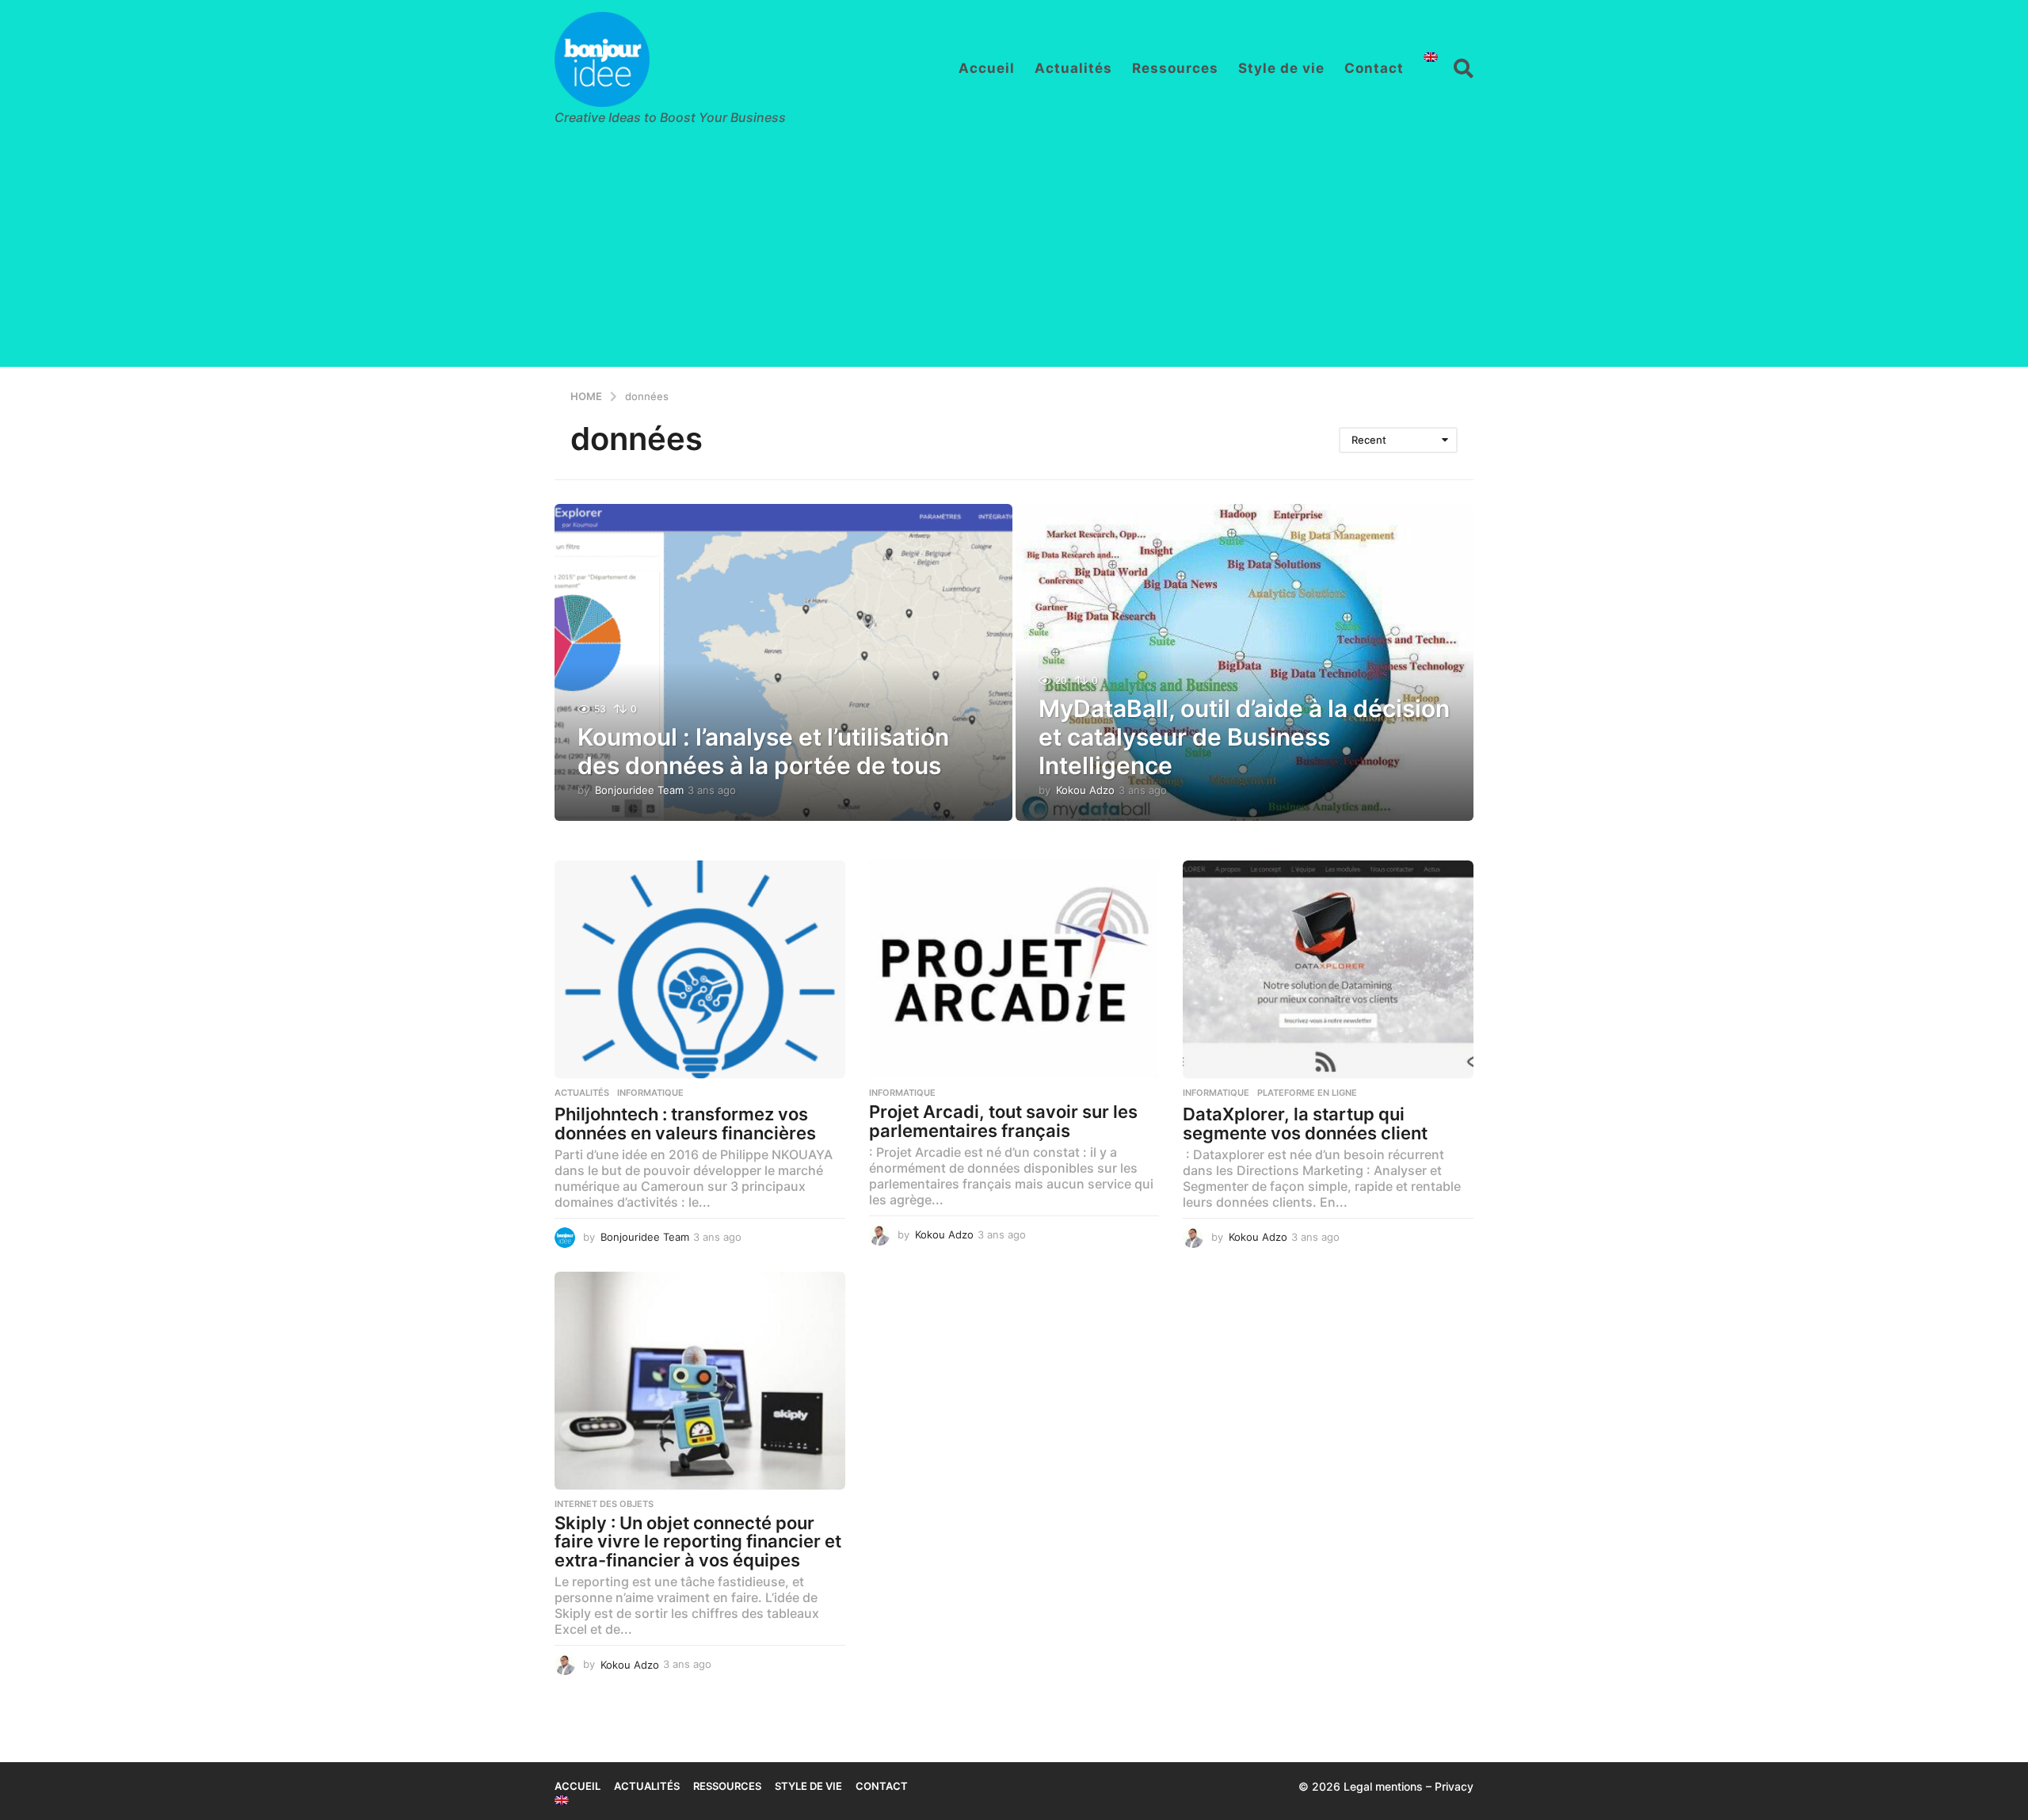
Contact (1374, 68)
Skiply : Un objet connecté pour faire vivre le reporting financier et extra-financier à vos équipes (698, 1541)
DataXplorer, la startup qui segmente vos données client (1305, 1124)
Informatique (650, 1093)
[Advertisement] (1014, 256)
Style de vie (1281, 68)
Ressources (1175, 68)
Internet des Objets (604, 1504)
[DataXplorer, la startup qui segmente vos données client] (1328, 969)
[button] (1464, 68)
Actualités (1073, 68)
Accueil (987, 68)
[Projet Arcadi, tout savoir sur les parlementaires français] (1014, 969)
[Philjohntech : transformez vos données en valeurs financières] (700, 969)
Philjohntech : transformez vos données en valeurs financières (685, 1124)
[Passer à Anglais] (1431, 57)
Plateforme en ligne (1307, 1093)
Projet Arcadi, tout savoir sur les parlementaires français (1003, 1121)
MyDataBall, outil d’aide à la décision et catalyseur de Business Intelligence (1244, 737)
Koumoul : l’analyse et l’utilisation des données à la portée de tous (763, 751)
